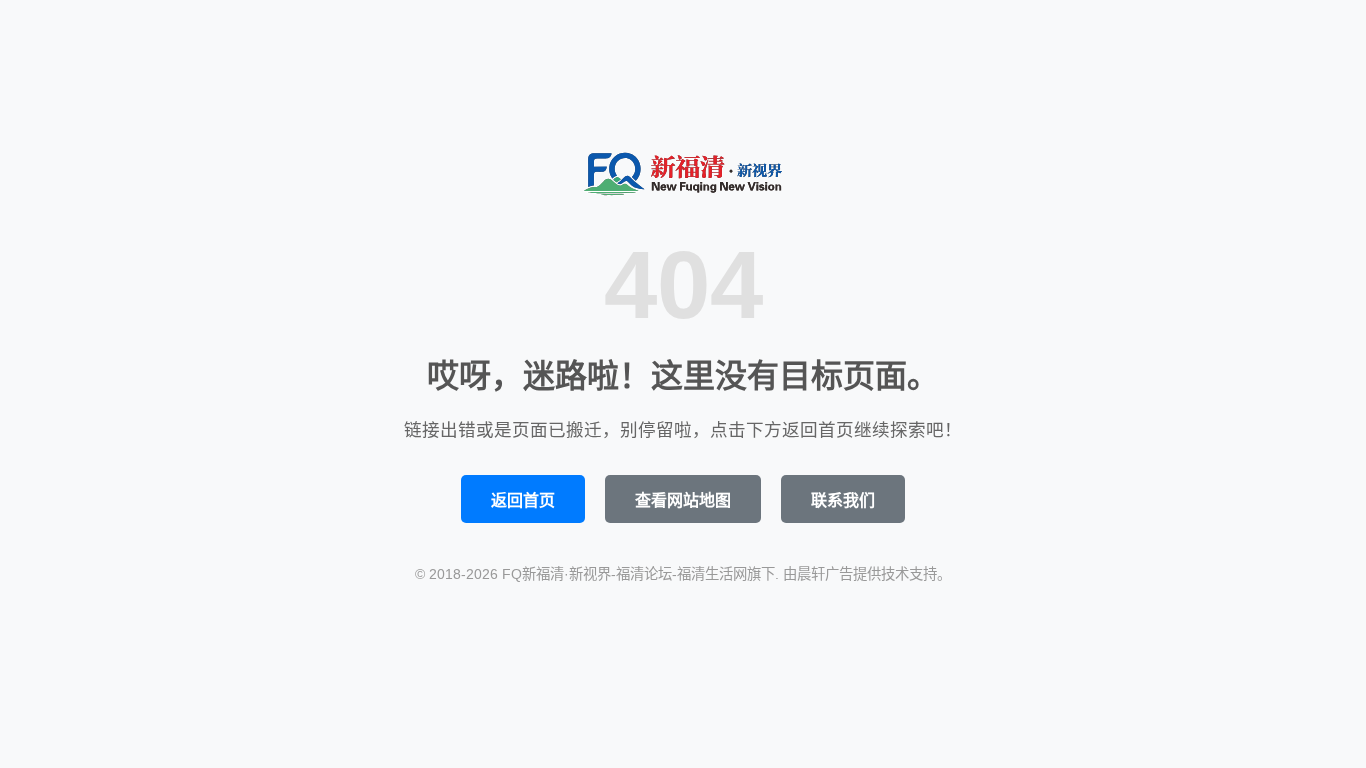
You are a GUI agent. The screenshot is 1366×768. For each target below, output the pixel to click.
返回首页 (523, 500)
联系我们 (843, 500)
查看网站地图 (683, 500)
